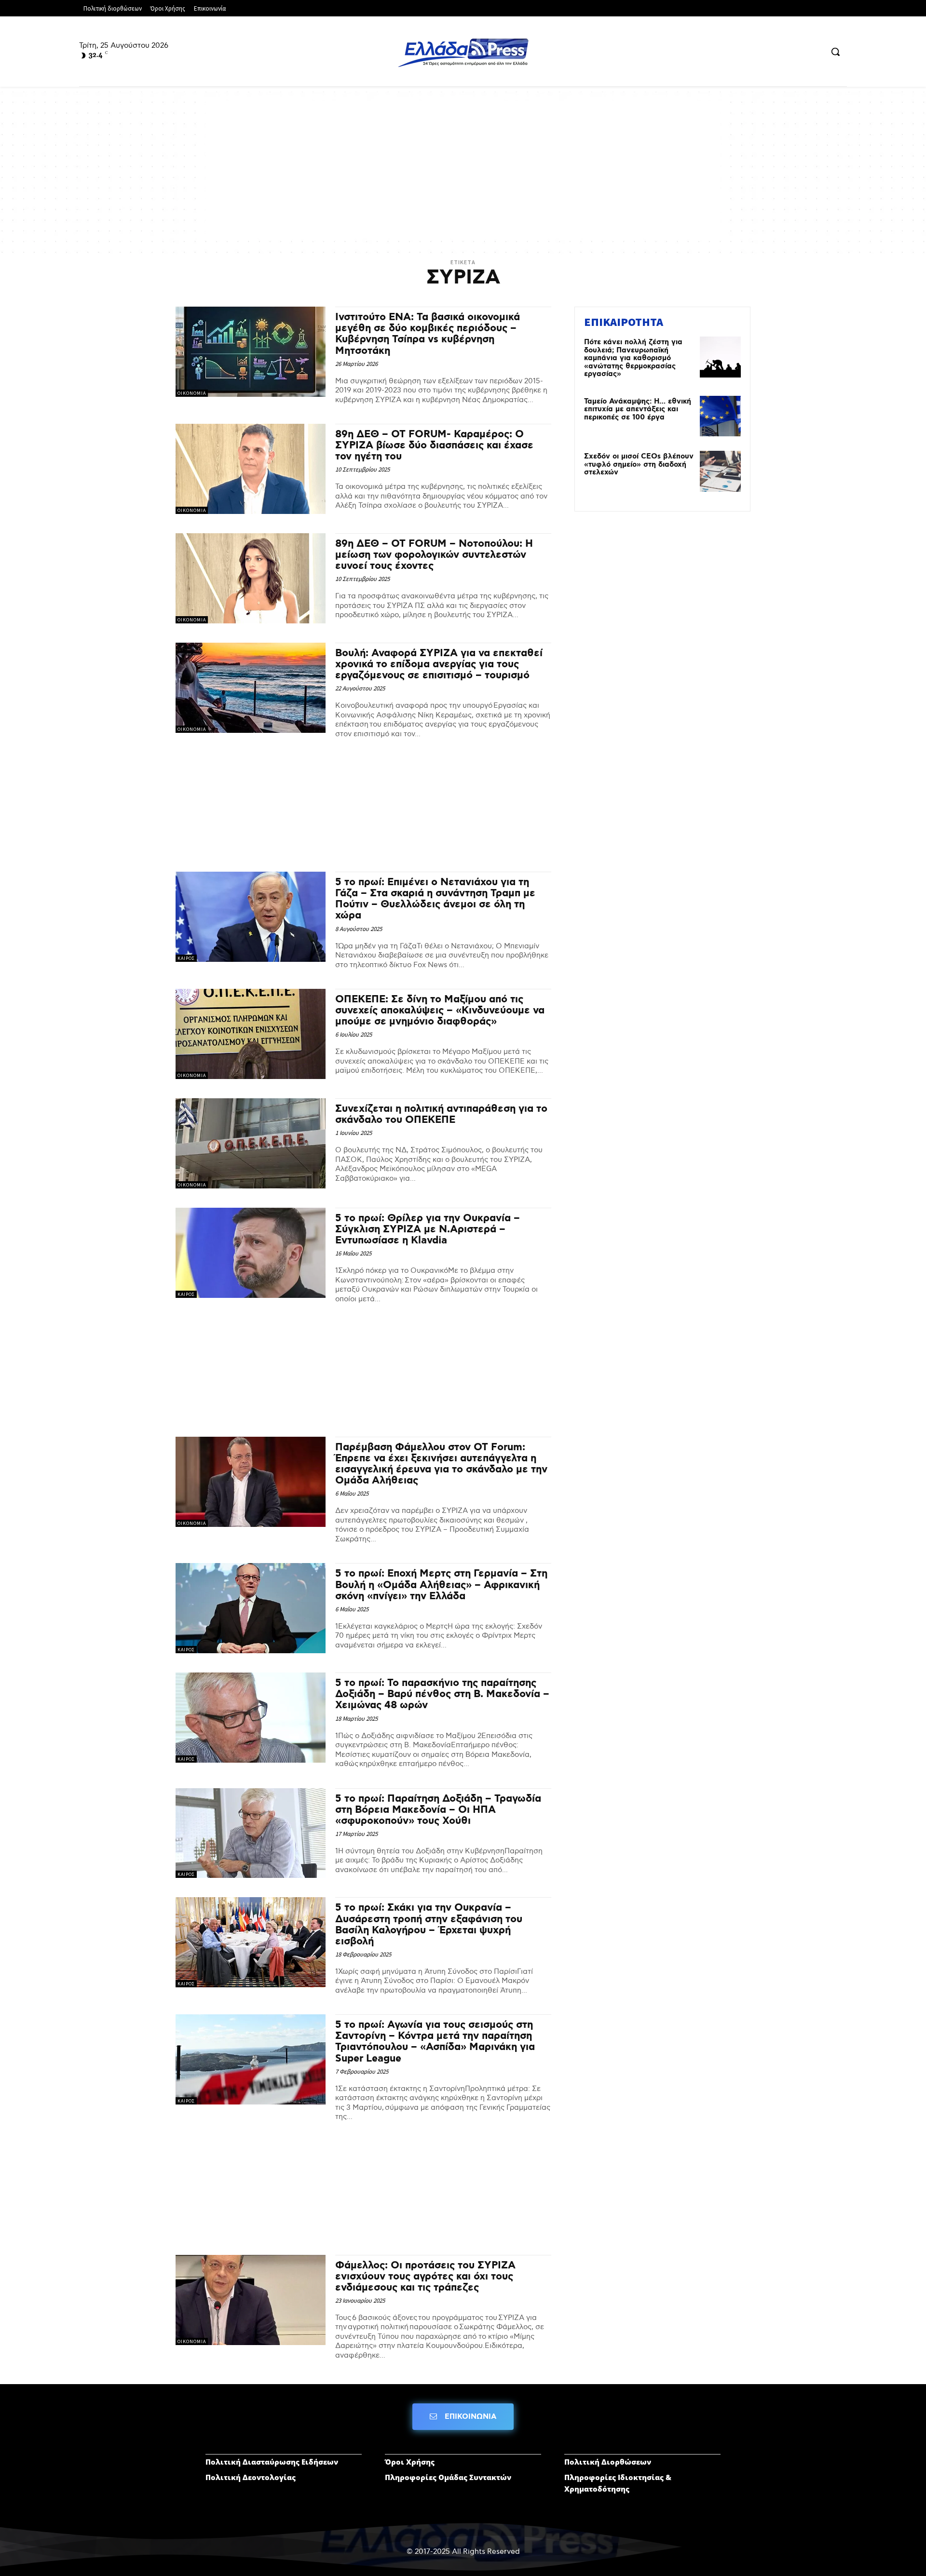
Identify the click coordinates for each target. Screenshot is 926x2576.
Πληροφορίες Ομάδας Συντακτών (448, 2477)
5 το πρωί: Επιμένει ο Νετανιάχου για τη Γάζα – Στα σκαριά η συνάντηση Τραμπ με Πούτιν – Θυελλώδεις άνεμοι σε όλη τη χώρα (435, 899)
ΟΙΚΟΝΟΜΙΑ (192, 393)
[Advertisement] (463, 169)
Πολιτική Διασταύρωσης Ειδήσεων (272, 2462)
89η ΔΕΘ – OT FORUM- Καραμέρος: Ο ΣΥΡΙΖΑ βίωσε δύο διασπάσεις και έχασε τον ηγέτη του (434, 445)
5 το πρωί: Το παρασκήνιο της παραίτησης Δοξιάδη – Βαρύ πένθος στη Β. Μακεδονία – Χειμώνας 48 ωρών (442, 1694)
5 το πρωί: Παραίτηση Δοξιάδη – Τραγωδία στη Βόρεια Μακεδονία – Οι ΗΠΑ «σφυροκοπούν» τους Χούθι (438, 1810)
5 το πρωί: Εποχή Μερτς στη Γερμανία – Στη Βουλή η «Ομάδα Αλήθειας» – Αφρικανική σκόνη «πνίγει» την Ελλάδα (441, 1585)
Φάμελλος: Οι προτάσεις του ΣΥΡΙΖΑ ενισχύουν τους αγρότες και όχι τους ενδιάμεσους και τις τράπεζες (425, 2277)
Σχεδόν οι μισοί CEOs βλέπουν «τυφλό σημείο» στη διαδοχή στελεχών (639, 465)
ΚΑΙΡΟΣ (186, 958)
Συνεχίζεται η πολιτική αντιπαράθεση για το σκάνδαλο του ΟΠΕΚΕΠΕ (441, 1114)
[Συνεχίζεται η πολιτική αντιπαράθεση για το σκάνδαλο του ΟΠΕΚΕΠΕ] (251, 1143)
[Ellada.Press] (463, 53)
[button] (835, 52)
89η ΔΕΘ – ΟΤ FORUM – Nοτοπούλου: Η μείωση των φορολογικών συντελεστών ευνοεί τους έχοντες (434, 555)
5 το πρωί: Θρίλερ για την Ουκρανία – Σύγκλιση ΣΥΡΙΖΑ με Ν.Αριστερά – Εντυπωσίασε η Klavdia (428, 1229)
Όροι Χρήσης (410, 2462)
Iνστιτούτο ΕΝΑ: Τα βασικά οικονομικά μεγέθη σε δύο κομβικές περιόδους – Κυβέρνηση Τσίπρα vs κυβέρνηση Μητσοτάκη (428, 334)
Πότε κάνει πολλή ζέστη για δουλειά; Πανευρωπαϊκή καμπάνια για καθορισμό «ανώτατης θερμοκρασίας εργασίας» (633, 358)
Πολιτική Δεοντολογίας (251, 2477)
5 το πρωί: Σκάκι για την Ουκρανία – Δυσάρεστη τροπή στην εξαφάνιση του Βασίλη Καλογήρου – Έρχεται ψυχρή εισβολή (429, 1924)
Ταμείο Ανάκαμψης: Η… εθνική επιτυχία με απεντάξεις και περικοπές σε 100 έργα (638, 410)
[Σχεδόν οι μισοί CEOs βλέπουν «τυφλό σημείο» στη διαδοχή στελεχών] (720, 471)
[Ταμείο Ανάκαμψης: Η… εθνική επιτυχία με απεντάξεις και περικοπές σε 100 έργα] (720, 416)
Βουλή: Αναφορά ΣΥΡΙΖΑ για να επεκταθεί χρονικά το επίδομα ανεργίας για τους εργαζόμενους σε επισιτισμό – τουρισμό (439, 664)
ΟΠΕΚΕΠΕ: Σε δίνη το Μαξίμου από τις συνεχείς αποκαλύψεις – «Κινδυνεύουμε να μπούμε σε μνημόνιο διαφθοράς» (440, 1011)
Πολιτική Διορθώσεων (608, 2462)
